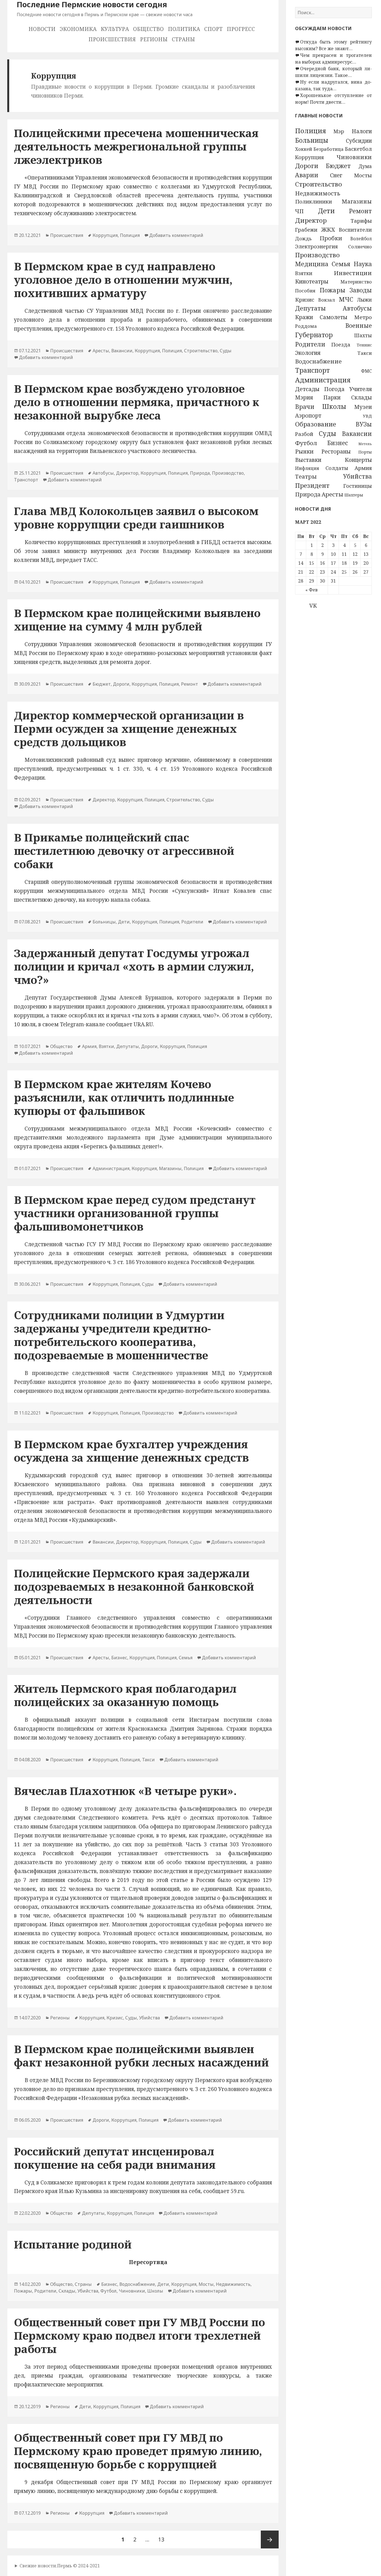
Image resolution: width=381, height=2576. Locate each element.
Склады (361, 397)
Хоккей (304, 149)
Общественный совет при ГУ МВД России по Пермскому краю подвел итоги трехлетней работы (139, 2335)
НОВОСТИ (42, 29)
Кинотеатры (312, 281)
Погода (334, 389)
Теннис (364, 345)
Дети (326, 211)
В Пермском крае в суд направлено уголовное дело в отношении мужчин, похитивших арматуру (123, 279)
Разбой (304, 434)
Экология (308, 353)
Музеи (363, 407)
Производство (317, 255)
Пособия (305, 291)
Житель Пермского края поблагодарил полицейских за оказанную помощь (125, 1695)
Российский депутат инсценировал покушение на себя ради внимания (115, 2158)
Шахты (363, 335)
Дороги (307, 166)
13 (163, 2539)
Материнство (356, 282)
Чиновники (354, 157)
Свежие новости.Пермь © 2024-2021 (60, 2566)
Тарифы (361, 221)
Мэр (339, 131)
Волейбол (361, 239)
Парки (332, 397)
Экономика (78, 29)
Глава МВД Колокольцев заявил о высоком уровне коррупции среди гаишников (136, 517)
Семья (341, 264)
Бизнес (338, 443)
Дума (365, 166)
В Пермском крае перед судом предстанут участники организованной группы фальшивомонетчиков (135, 1213)
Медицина (312, 264)
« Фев (312, 590)
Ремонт (360, 211)
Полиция (311, 131)
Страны (183, 39)
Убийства (357, 476)
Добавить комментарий (176, 235)
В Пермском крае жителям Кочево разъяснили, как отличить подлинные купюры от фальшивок (124, 1097)
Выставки (308, 460)
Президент (312, 485)
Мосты (363, 175)
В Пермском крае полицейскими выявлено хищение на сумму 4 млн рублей (137, 619)
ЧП (299, 211)
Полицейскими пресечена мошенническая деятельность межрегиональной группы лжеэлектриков (136, 146)
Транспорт (312, 370)
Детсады (307, 389)
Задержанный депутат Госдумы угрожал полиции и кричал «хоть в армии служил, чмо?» (134, 966)
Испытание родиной (73, 2244)
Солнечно (360, 247)
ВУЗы (364, 424)
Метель (365, 444)
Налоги (362, 131)
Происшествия (112, 39)
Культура (115, 29)
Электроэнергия (316, 246)
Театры (306, 476)
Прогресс (241, 29)
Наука (363, 264)
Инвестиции (353, 273)
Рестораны (336, 451)
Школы (334, 406)
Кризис (305, 300)
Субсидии (359, 141)
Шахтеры (354, 495)
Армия (363, 468)
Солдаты (337, 468)
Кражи (304, 317)
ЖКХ (328, 229)
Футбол (306, 443)
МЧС (346, 299)
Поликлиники (314, 201)
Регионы (154, 39)
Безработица (329, 149)
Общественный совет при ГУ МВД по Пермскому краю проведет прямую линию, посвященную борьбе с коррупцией (138, 2451)
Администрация (323, 380)
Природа (308, 494)
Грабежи (306, 230)
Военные (359, 326)
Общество (148, 29)
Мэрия (304, 397)
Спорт (213, 29)
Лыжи (364, 300)
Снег (336, 175)
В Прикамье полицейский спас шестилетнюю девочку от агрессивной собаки (124, 851)
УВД (367, 416)
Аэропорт (308, 415)
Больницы (312, 140)
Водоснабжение (318, 361)
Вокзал (327, 300)
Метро (363, 317)
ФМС (366, 371)
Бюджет (338, 166)
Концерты (358, 460)
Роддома (306, 326)
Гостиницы (358, 486)
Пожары (332, 290)
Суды (327, 433)
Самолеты (333, 317)
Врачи (305, 407)
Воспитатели (355, 230)
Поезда (341, 344)
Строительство (319, 184)
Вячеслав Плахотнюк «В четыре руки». (125, 1791)
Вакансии (357, 434)
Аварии (307, 175)
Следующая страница (270, 2539)
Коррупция (309, 157)
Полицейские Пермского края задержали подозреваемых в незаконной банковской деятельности (134, 1586)
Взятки (304, 273)
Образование (316, 424)
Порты (365, 452)
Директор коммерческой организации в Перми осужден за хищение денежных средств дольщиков (129, 728)
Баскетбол (358, 149)
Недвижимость (318, 193)
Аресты (332, 494)
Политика (184, 29)
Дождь (303, 238)
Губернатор (314, 335)
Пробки (331, 238)
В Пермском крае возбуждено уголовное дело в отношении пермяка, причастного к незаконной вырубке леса (137, 402)
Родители (310, 344)
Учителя (360, 389)
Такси (365, 353)
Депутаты (310, 308)
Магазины (357, 201)
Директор (311, 220)
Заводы (361, 290)
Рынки (304, 451)
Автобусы (357, 308)
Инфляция (307, 468)
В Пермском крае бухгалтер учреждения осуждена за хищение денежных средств (131, 1451)
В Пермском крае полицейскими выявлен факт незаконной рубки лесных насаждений (141, 2055)
